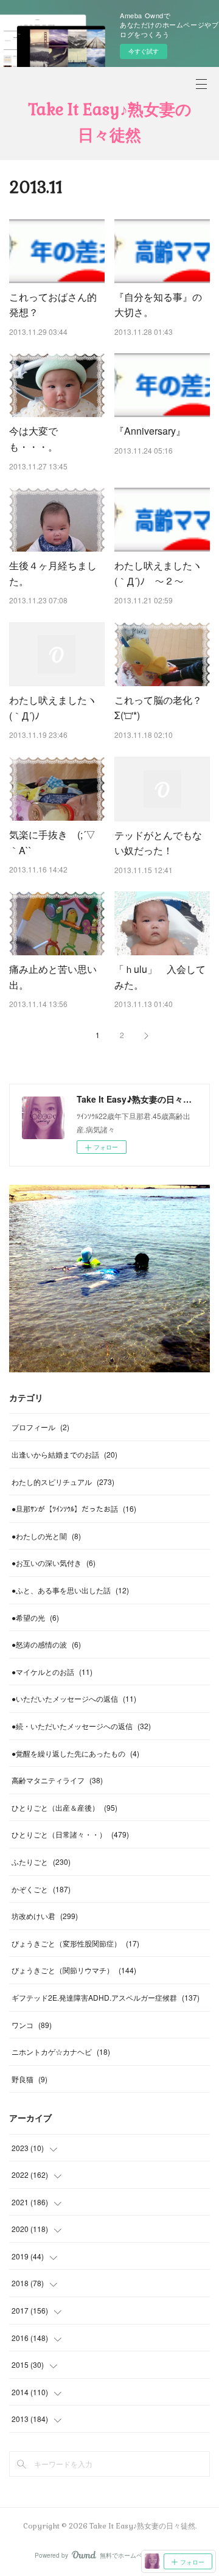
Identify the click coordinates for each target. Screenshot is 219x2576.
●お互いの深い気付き (54, 1563)
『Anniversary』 (150, 431)
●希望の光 (35, 1617)
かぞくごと (41, 1889)
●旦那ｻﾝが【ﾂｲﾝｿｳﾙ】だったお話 (74, 1508)
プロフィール (40, 1427)
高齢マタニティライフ (57, 1780)
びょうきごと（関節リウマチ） (74, 1970)
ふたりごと (41, 1862)
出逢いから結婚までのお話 (64, 1454)
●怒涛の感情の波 (46, 1644)
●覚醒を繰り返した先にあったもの (75, 1753)
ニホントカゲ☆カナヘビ (61, 2051)
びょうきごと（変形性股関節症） (75, 1943)
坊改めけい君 (45, 1916)
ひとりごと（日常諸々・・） (70, 1834)
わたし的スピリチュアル (63, 1482)
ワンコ (32, 2025)
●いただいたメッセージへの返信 (74, 1698)
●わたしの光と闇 (46, 1536)
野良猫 (30, 2079)
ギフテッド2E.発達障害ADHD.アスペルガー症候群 (106, 1997)
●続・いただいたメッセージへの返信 (81, 1726)
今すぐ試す (144, 51)
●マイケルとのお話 (52, 1672)
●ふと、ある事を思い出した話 (70, 1590)
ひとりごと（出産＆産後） (64, 1807)
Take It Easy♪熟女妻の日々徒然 (110, 122)
